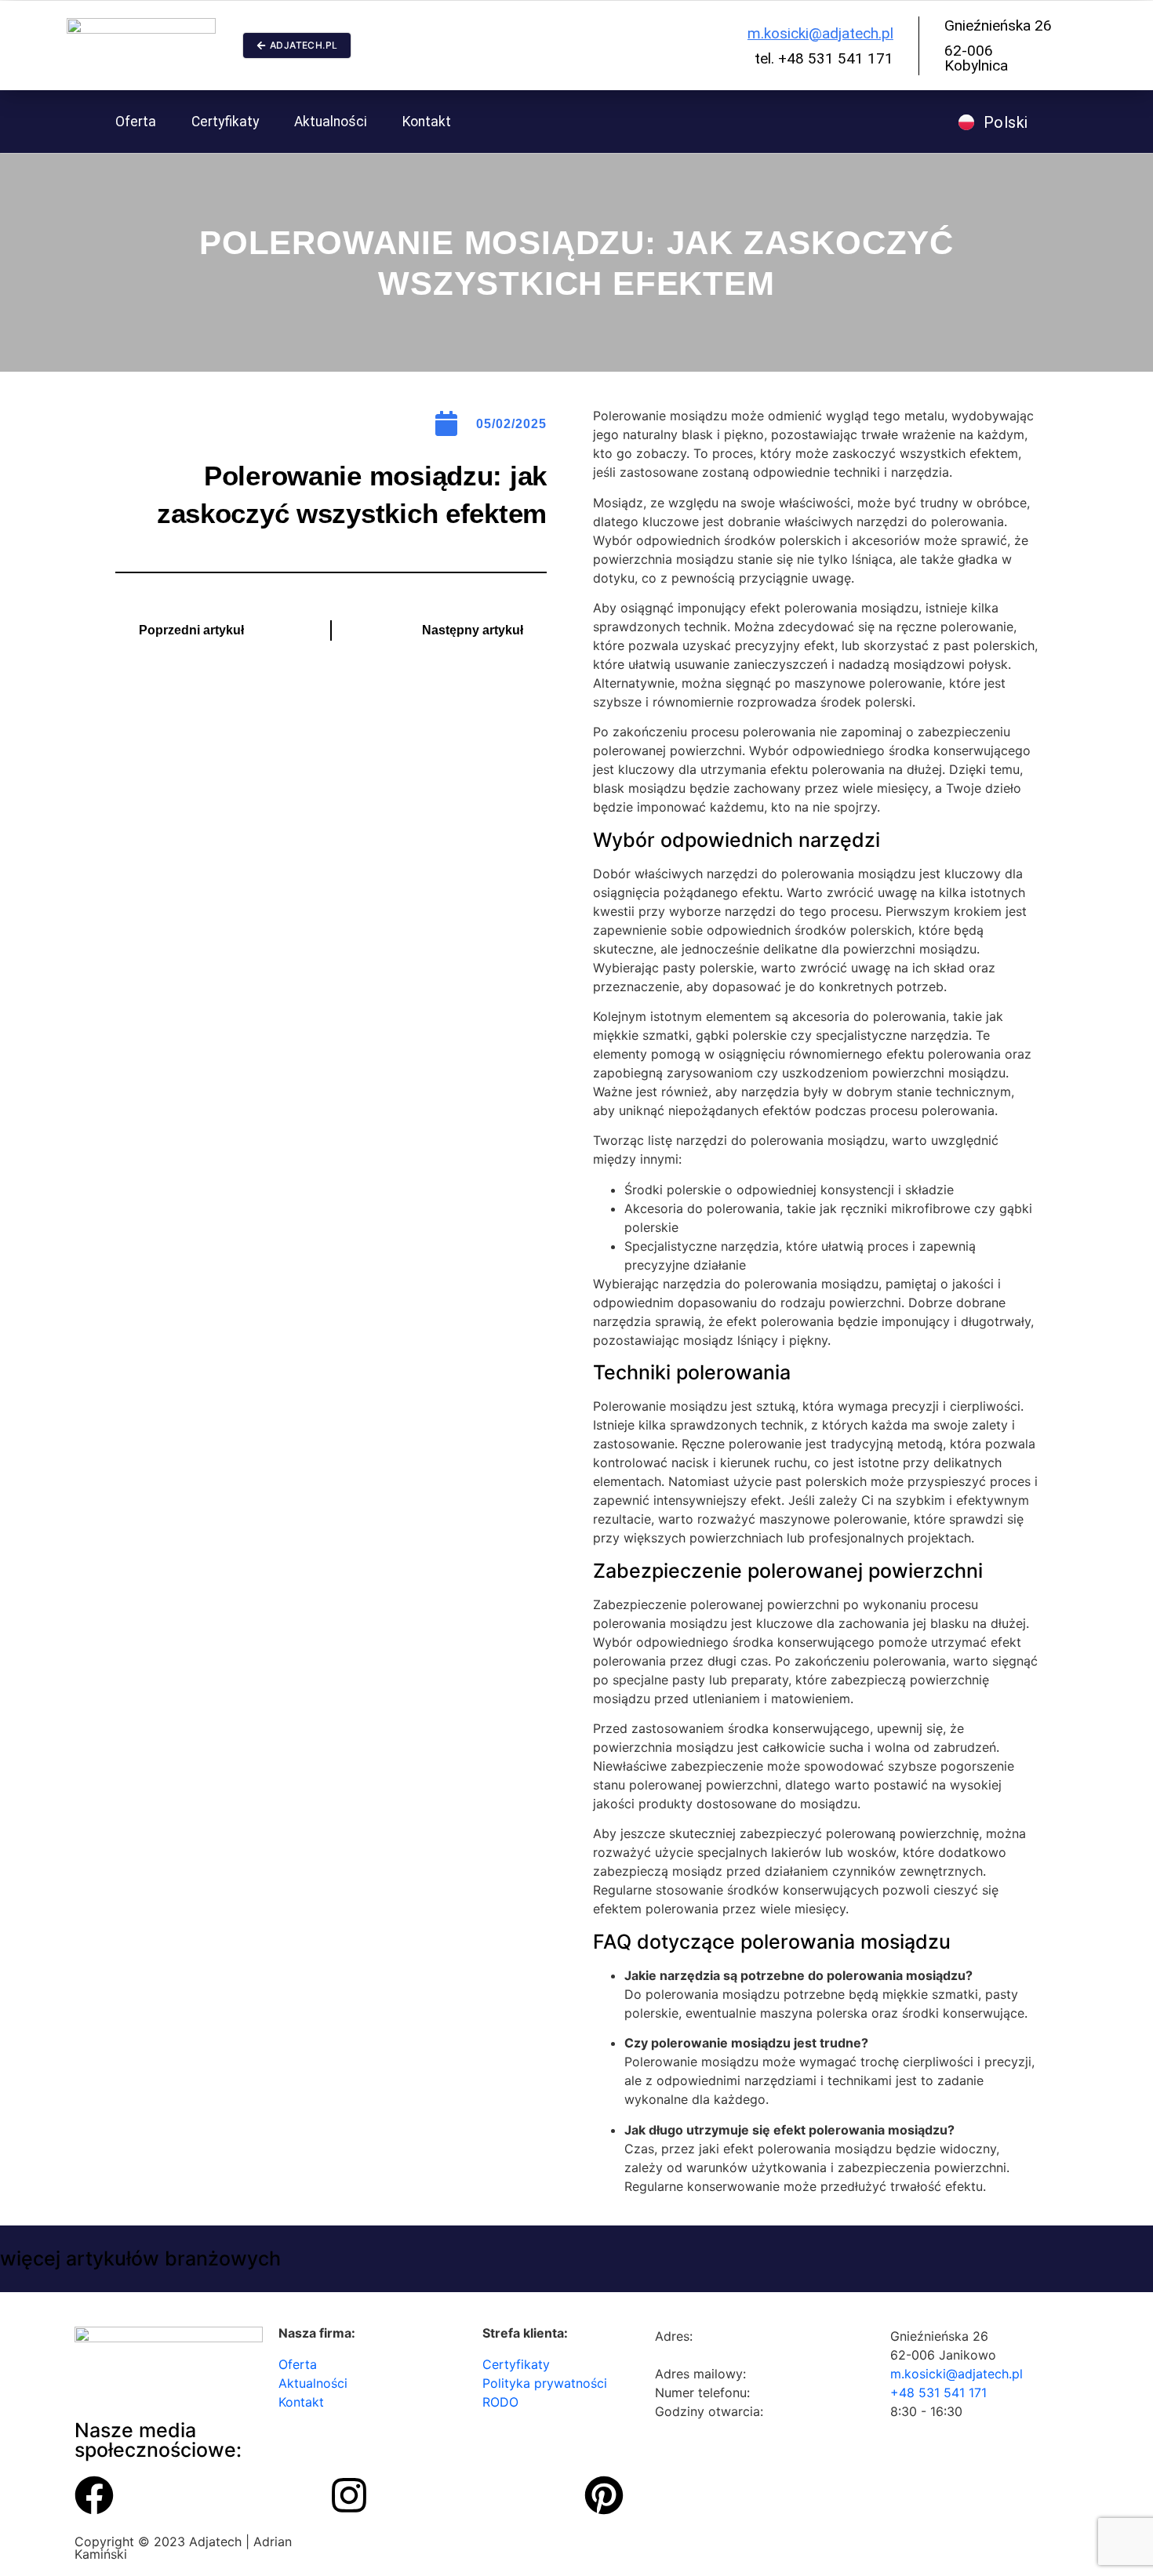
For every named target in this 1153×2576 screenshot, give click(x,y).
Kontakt (427, 122)
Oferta (136, 122)
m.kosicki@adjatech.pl (820, 33)
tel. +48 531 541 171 (824, 58)
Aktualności (331, 122)
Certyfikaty (225, 122)
